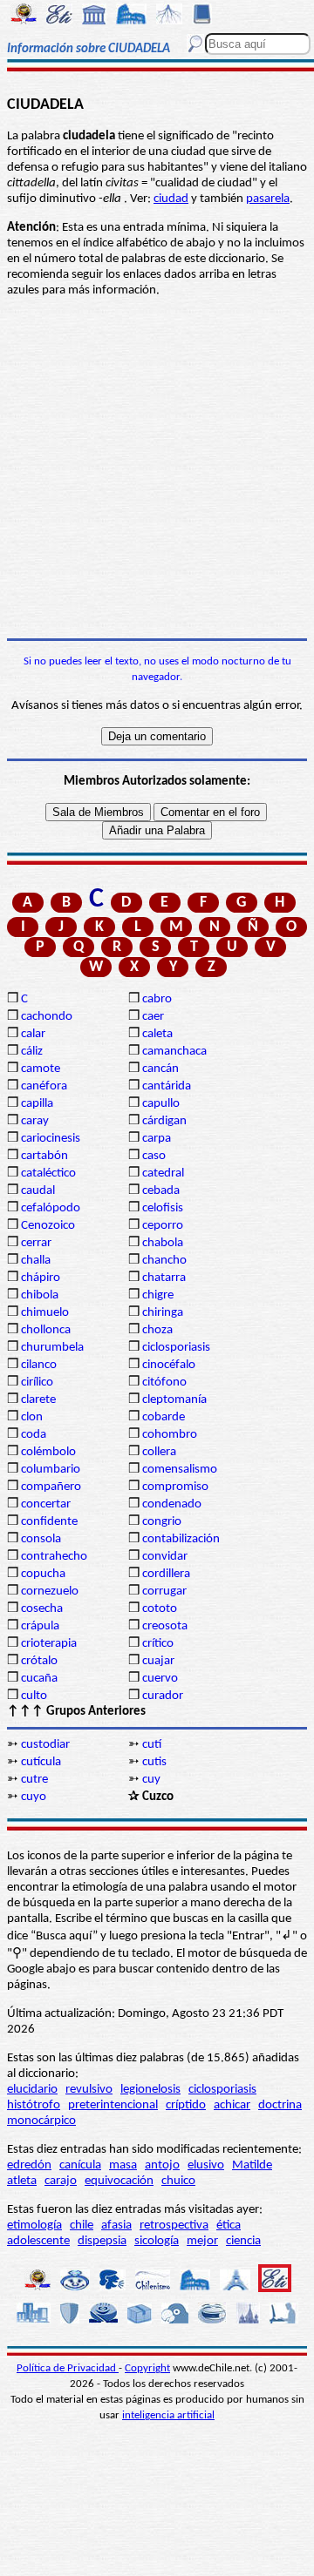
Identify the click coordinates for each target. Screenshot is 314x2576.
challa (36, 1261)
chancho (164, 1261)
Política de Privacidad (68, 2368)
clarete (38, 1400)
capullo (161, 1104)
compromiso (175, 1487)
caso (154, 1156)
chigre (158, 1295)
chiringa (163, 1313)
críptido (186, 2105)
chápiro (41, 1278)
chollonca (46, 1330)
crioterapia (49, 1644)
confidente (49, 1522)
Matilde (252, 2165)
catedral (163, 1173)
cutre (34, 1780)
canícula (80, 2165)
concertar (46, 1504)
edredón (29, 2165)
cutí (152, 1745)
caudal (38, 1191)
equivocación (119, 2181)
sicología (157, 2241)
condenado (172, 1504)
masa (123, 2165)
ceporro (163, 1226)
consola (41, 1539)
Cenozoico (48, 1226)
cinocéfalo (169, 1365)
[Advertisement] (157, 469)
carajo (61, 2181)
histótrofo (34, 2105)
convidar (165, 1557)
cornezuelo (50, 1591)
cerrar (36, 1243)
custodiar (45, 1745)
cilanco (39, 1365)
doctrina (280, 2105)
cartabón (44, 1156)
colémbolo (48, 1452)
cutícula (41, 1762)
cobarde (164, 1417)
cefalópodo (51, 1208)
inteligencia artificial (168, 2415)
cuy (151, 1780)
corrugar (164, 1591)
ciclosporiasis (176, 1348)
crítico (158, 1644)
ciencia (243, 2241)
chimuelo (45, 1313)
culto (34, 1696)
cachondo (47, 1017)
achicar (232, 2105)
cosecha (42, 1609)
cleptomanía (174, 1400)
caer (153, 1017)
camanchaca (174, 1052)
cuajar (158, 1661)
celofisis (163, 1208)
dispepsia (102, 2241)
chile (82, 2225)
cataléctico (48, 1173)
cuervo (160, 1679)
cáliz (32, 1052)
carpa (157, 1139)
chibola (40, 1295)
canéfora (44, 1086)
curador (163, 1696)
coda (34, 1435)
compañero (51, 1487)
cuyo (34, 1797)
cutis (154, 1762)
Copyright (147, 2368)
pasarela (268, 199)
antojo (162, 2165)
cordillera (166, 1574)
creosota (165, 1626)
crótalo (39, 1661)
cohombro (170, 1435)
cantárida (167, 1086)
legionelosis (150, 2090)
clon (32, 1417)
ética (229, 2225)
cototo (160, 1609)
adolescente (38, 2241)
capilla (37, 1104)
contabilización (181, 1539)
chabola (163, 1243)
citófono (164, 1382)
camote (41, 1069)
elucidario (32, 2090)
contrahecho (54, 1557)
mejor (202, 2241)
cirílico (37, 1382)
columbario (51, 1470)
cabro (157, 999)
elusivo (206, 2165)
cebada (161, 1191)
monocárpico (41, 2121)
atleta (22, 2181)
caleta (157, 1034)
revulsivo (89, 2090)
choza (157, 1330)
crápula (40, 1626)
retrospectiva (174, 2225)
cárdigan (164, 1121)
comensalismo (180, 1470)
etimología (34, 2225)
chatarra (164, 1278)
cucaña (39, 1679)
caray (35, 1121)
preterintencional (113, 2105)
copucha (43, 1574)
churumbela (52, 1348)
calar (33, 1034)
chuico (178, 2181)
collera (159, 1452)
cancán (160, 1069)
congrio (162, 1522)
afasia (116, 2225)
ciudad (171, 199)
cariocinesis (51, 1139)
